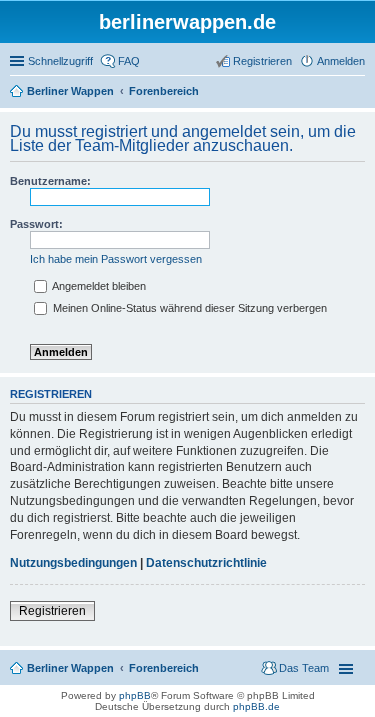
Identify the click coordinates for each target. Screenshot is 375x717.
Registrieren (52, 611)
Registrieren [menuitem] (262, 61)
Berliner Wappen (70, 668)
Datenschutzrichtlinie (206, 563)
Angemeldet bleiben (98, 286)
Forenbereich (164, 668)
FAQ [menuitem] (129, 61)
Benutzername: (50, 181)
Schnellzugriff (60, 61)
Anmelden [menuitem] (341, 61)
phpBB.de (256, 706)
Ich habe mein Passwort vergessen (116, 259)
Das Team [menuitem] (304, 668)
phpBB (135, 695)
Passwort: (36, 224)
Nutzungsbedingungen (73, 563)
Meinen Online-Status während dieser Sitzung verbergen (188, 308)
